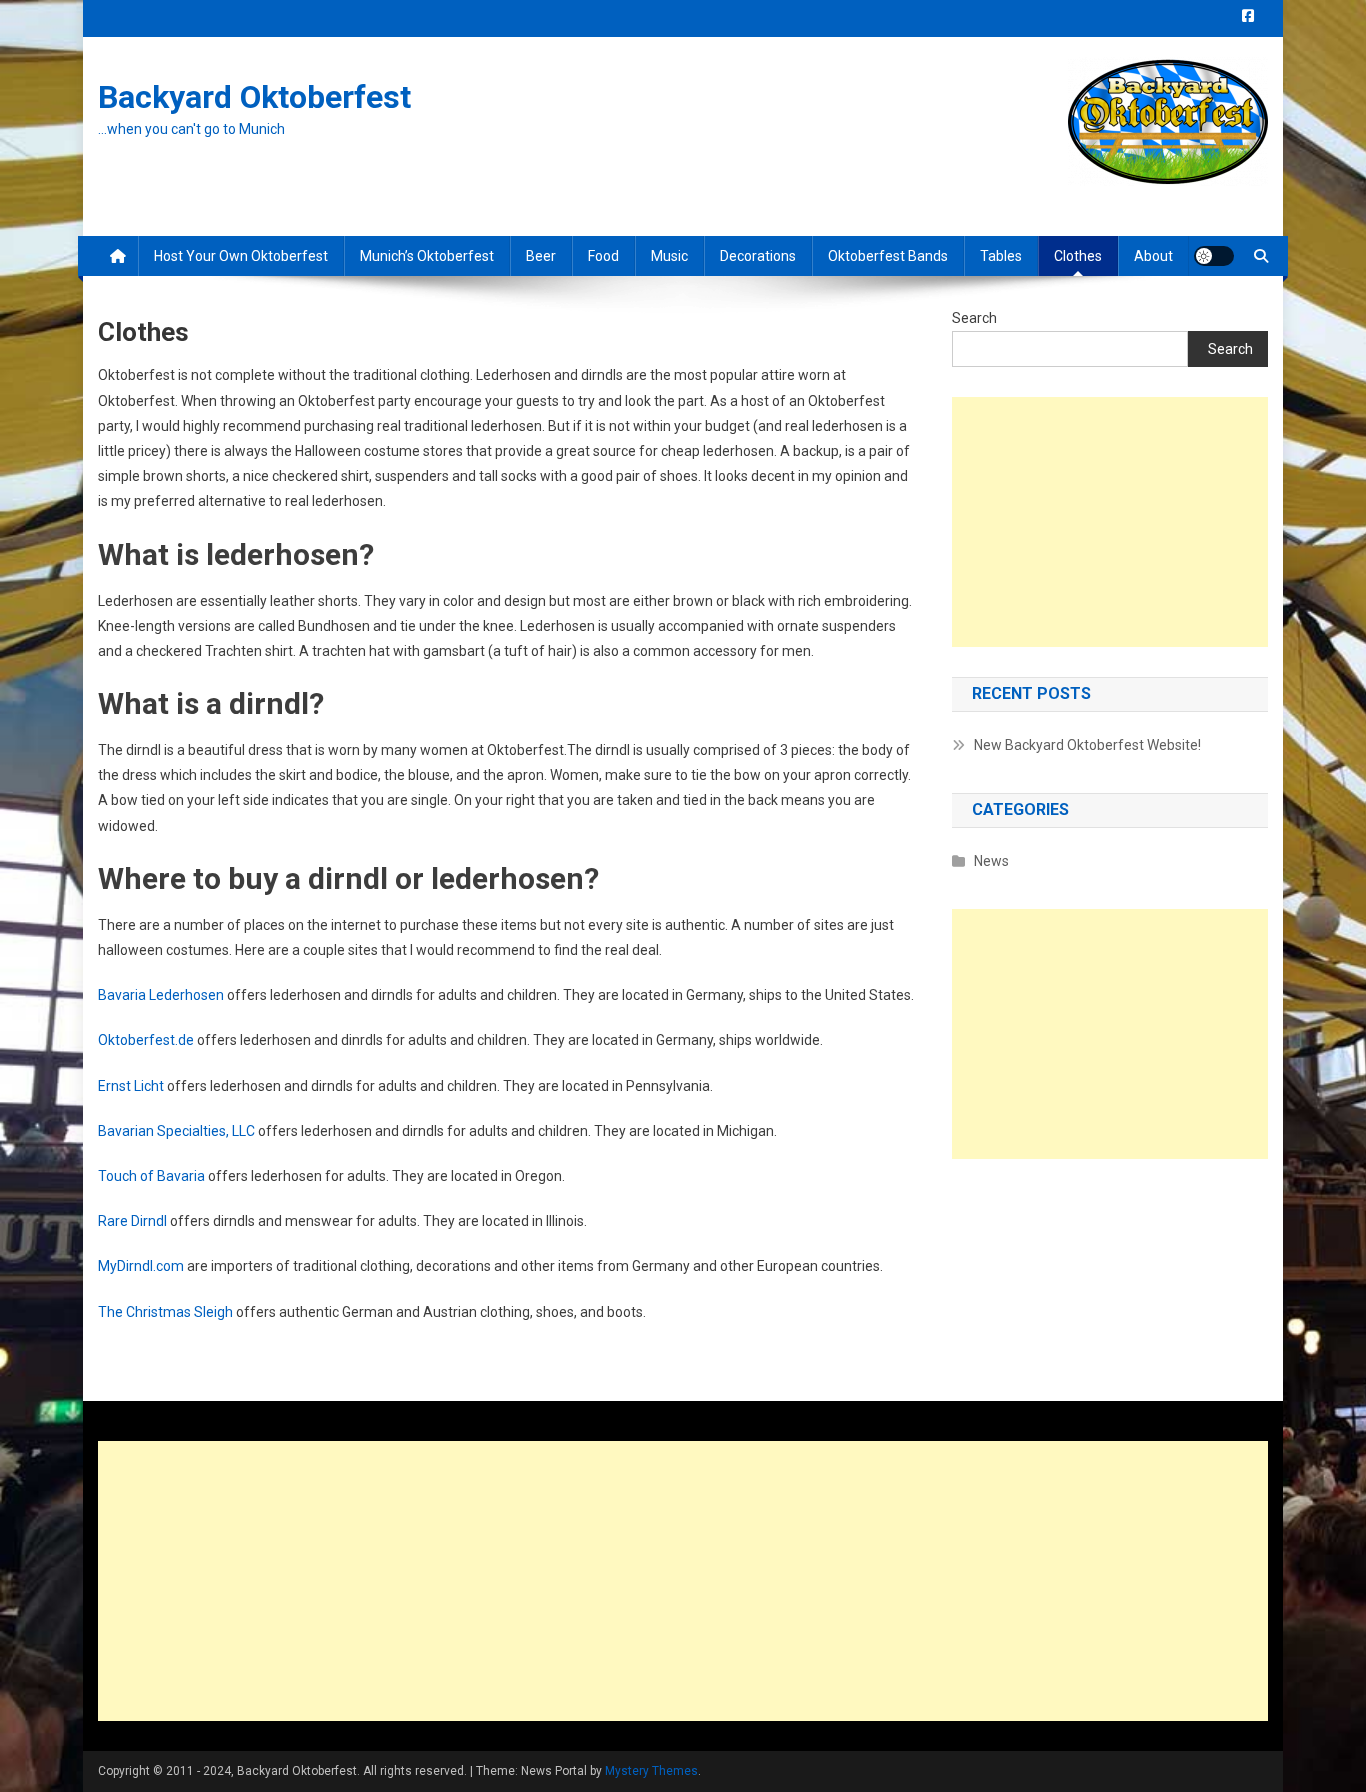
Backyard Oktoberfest (254, 97)
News (991, 861)
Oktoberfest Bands (888, 256)
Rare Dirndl (132, 1221)
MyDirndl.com (141, 1266)
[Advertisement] (1110, 522)
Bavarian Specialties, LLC (176, 1131)
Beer (541, 256)
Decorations (758, 256)
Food (603, 256)
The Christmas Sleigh (165, 1312)
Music (669, 256)
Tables (1001, 256)
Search (974, 318)
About (1153, 256)
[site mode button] (1214, 256)
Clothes (1078, 256)
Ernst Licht (131, 1086)
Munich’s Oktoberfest (427, 256)
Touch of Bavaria (151, 1176)
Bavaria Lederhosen (161, 995)
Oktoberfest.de (146, 1040)
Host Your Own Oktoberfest (241, 256)
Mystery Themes (651, 1771)
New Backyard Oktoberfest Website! (1087, 745)
